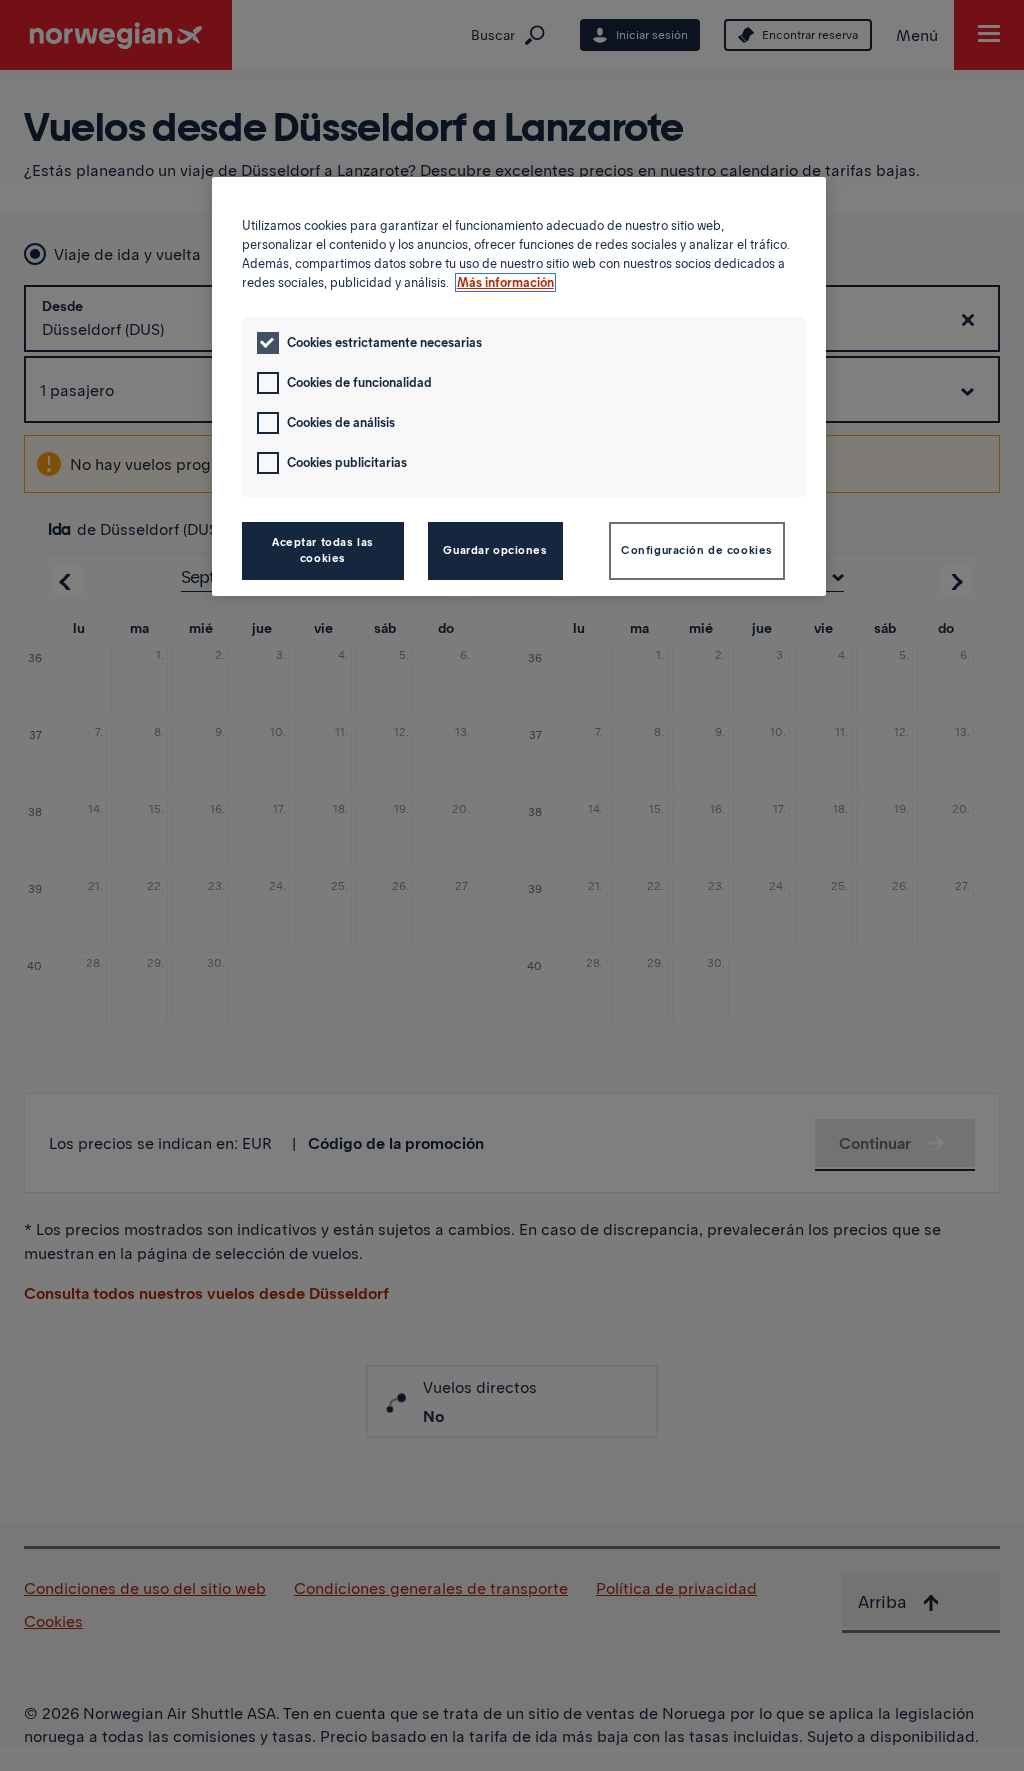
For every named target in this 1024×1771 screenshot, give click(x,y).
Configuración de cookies (697, 550)
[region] (519, 386)
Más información (505, 282)
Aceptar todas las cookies (323, 550)
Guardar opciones (495, 550)
